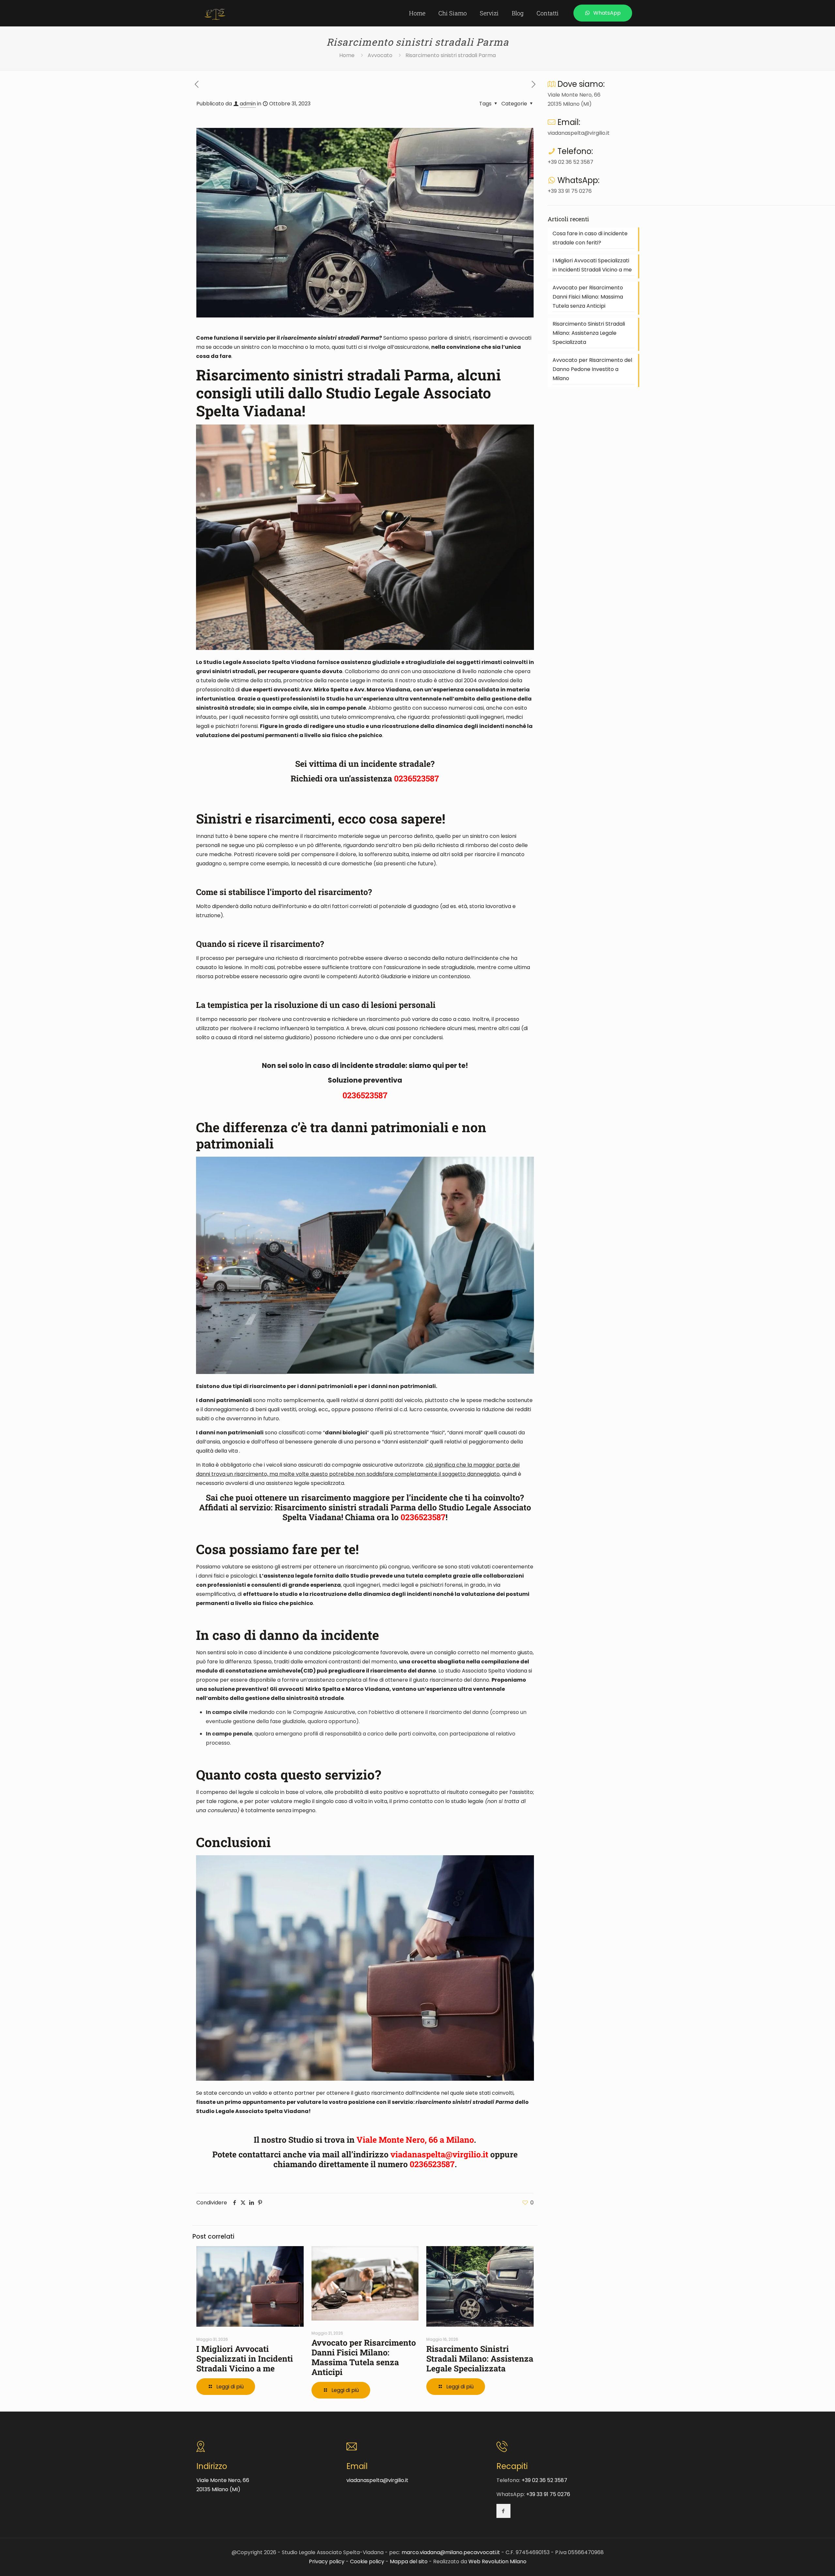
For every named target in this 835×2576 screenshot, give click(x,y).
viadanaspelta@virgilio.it (439, 2154)
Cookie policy (367, 2561)
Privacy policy (327, 2561)
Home (347, 55)
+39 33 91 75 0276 (570, 191)
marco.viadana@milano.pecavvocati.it (451, 2552)
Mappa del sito (409, 2561)
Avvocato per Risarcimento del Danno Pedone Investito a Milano (592, 369)
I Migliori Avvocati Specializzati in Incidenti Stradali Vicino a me (245, 2359)
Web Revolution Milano (497, 2561)
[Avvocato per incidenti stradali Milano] (215, 13)
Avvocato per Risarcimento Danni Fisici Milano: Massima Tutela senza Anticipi (364, 2357)
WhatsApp (607, 13)
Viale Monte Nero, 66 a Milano (415, 2140)
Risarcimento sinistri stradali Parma (451, 55)
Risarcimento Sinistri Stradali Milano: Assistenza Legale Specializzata (480, 2359)
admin (248, 104)
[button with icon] (503, 2511)
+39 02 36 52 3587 (570, 162)
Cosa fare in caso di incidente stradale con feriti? (590, 238)
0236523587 (417, 778)
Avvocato (380, 55)
